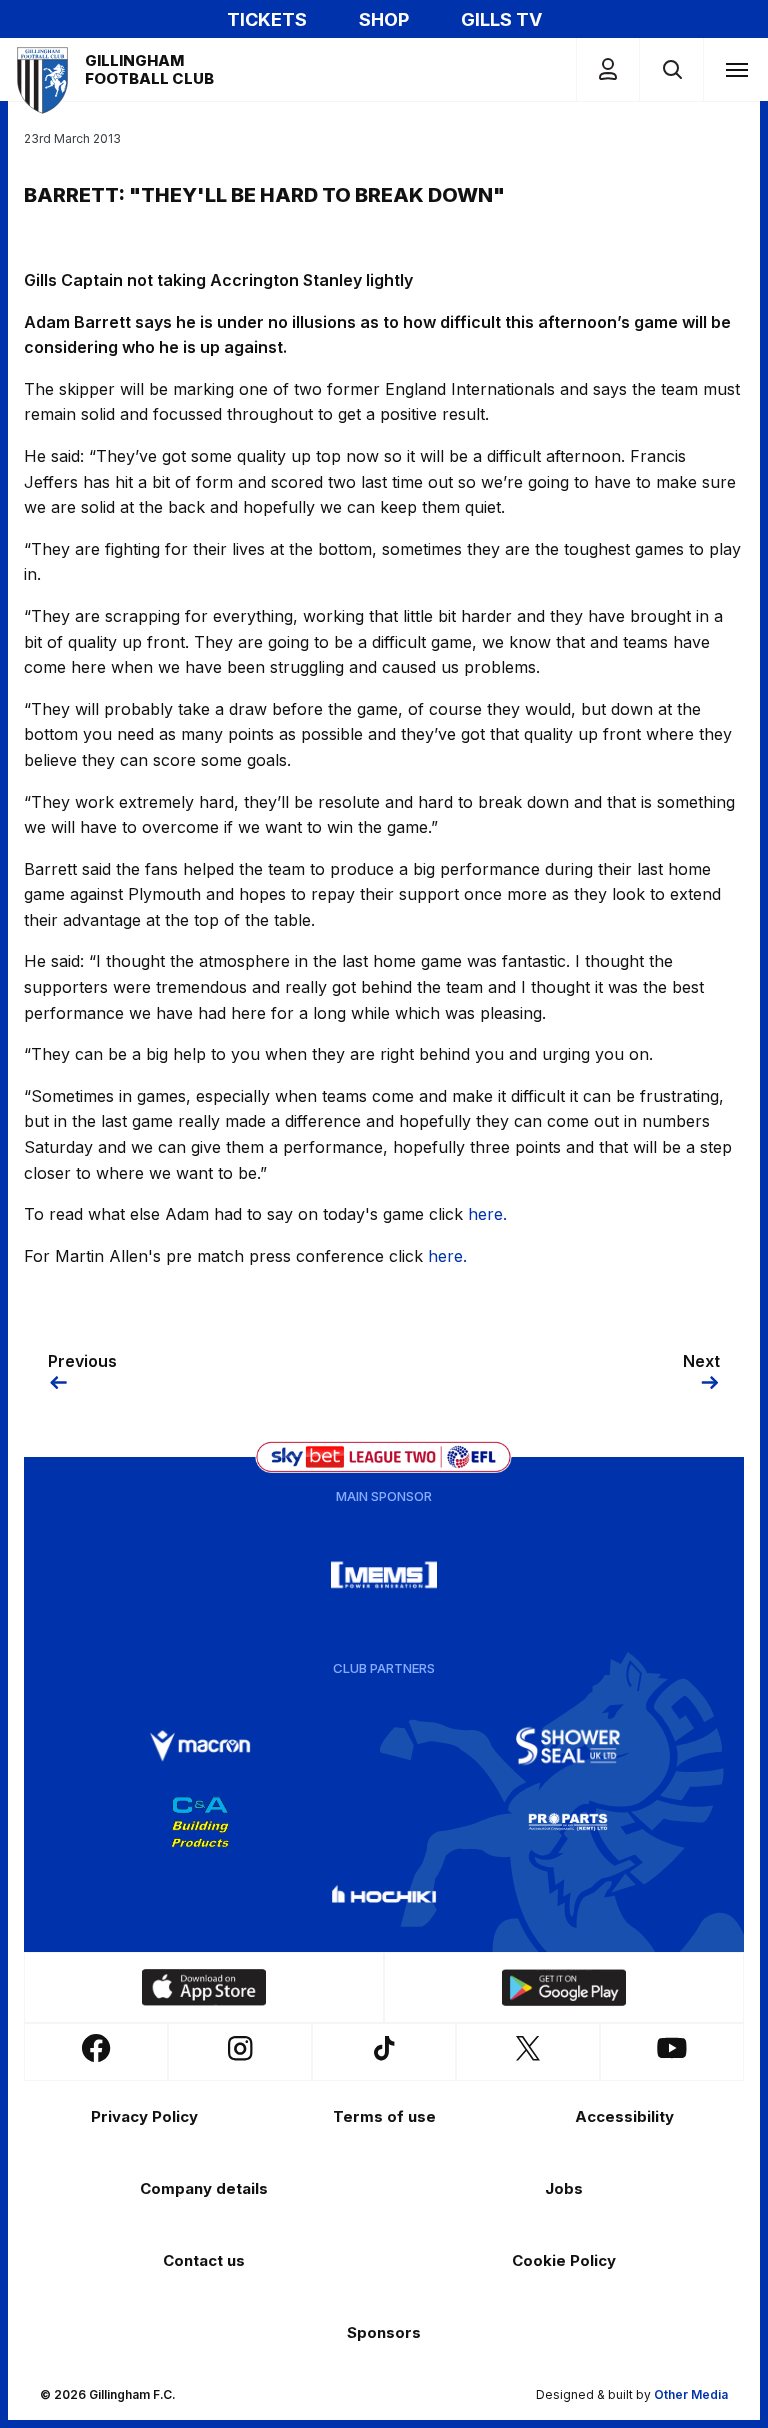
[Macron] (200, 1746)
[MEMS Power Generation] (384, 1575)
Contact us (204, 2260)
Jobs (564, 2188)
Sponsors (384, 2332)
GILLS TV (501, 19)
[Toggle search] (671, 69)
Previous (82, 1361)
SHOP (384, 19)
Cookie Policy (564, 2260)
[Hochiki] (384, 1898)
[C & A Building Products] (200, 1822)
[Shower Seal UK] (568, 1746)
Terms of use (384, 2116)
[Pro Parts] (568, 1822)
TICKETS (267, 19)
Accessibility (624, 2116)
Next (701, 1361)
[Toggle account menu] (608, 69)
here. (487, 1214)
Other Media (691, 2394)
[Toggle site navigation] (736, 69)
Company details (204, 2188)
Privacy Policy (144, 2116)
